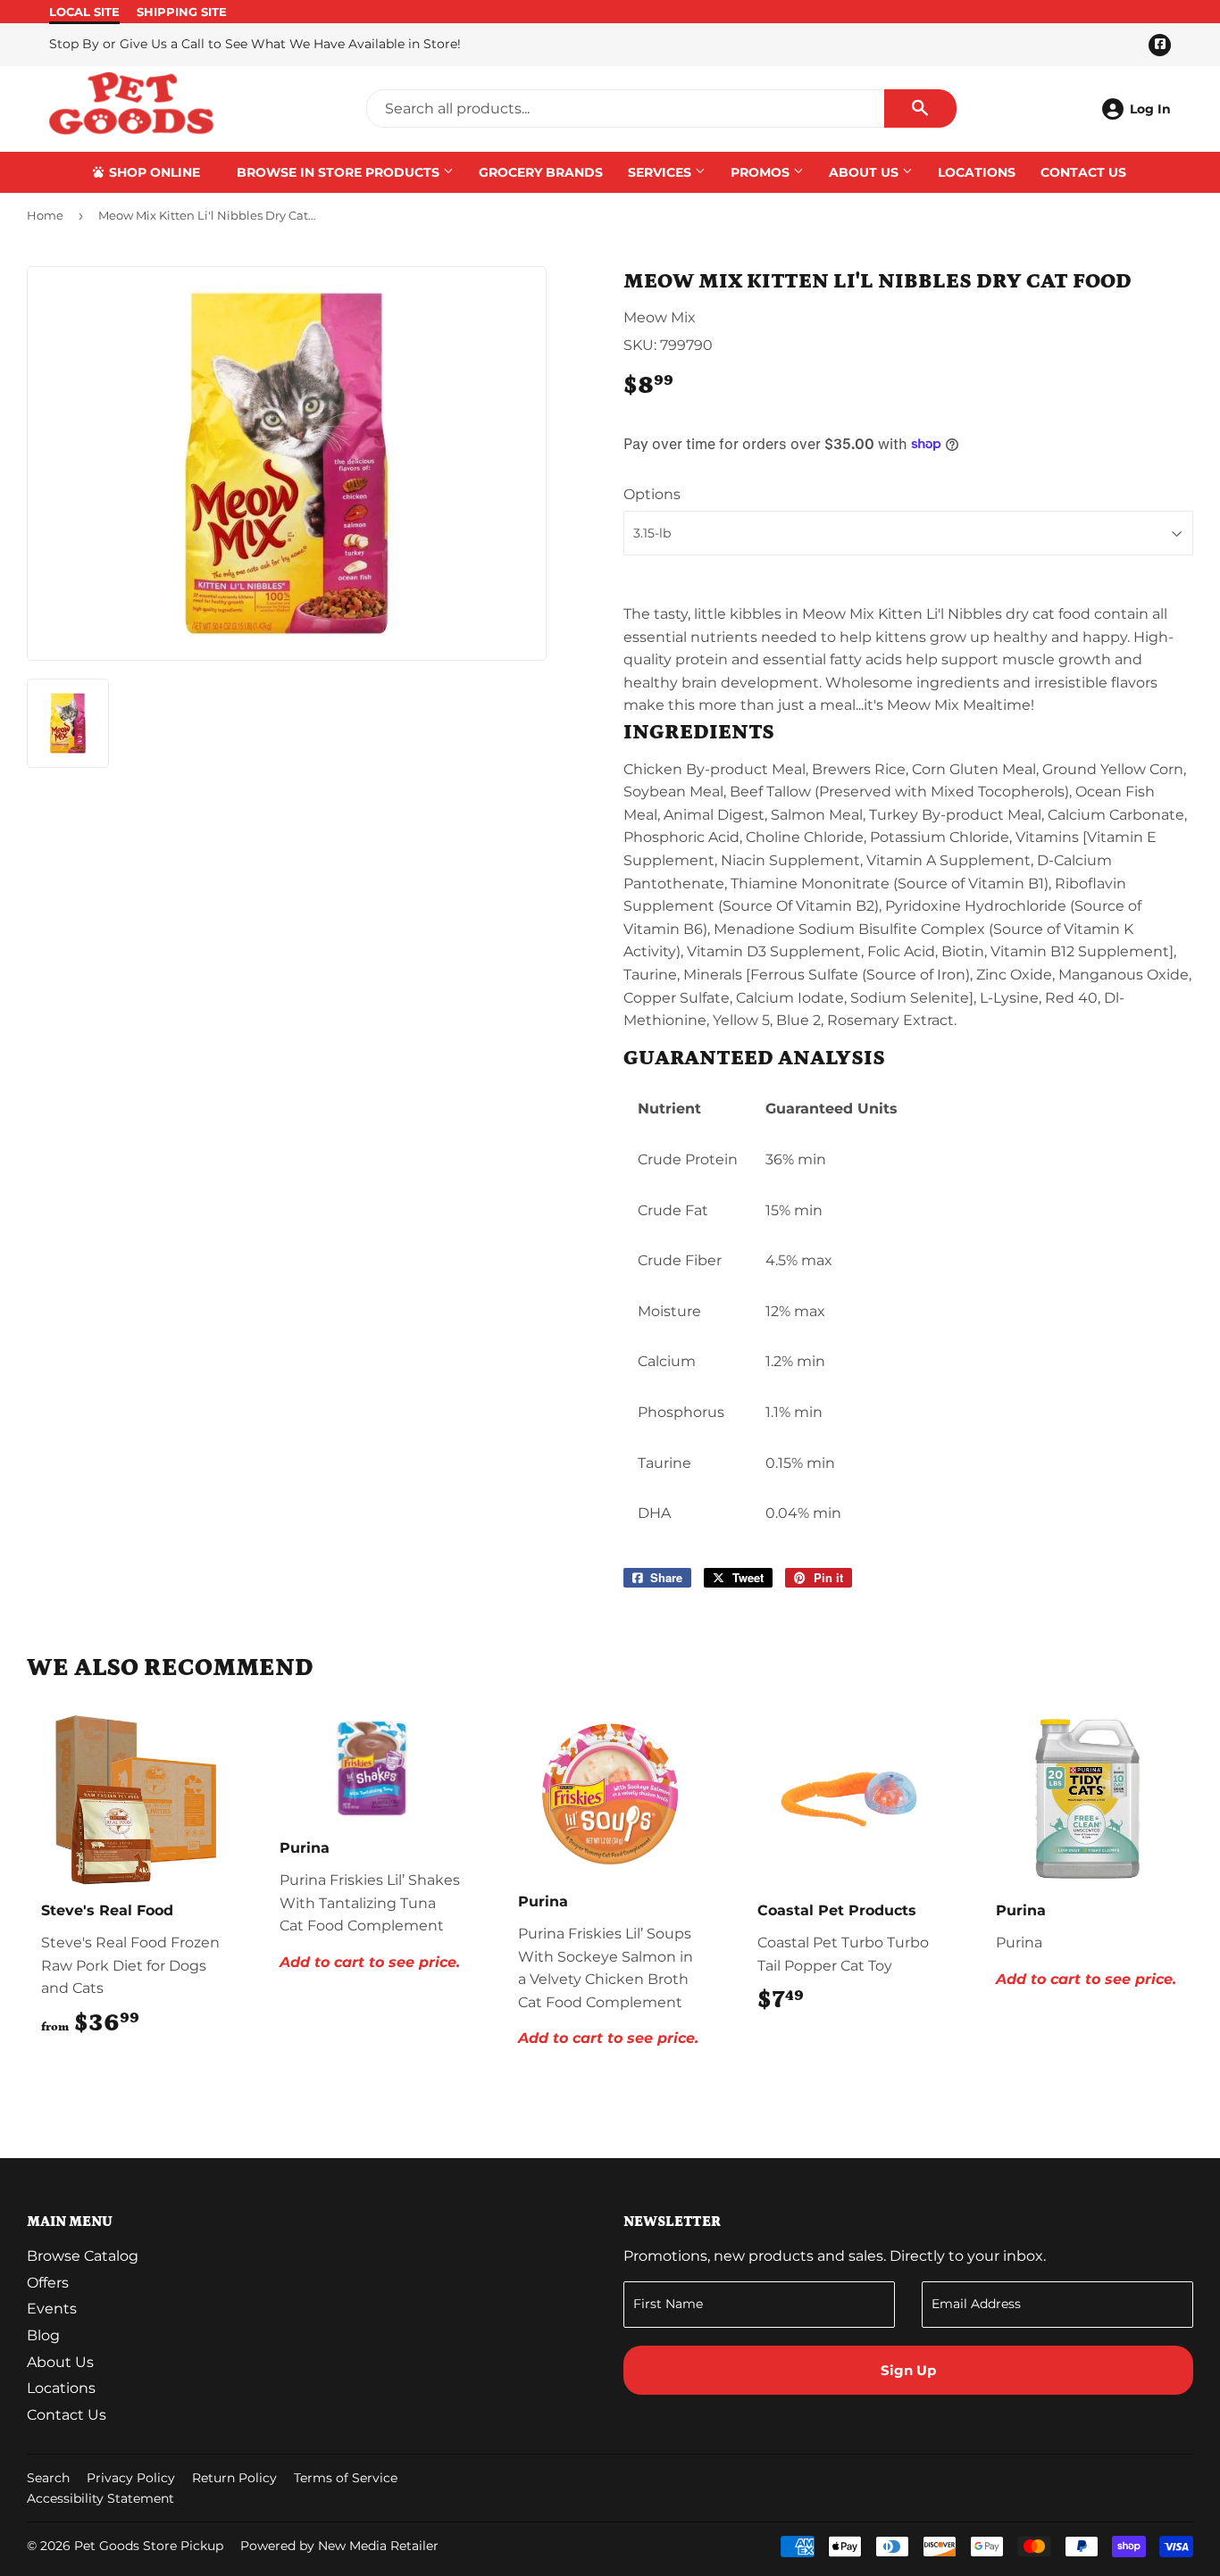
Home (45, 215)
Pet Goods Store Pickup (149, 2546)
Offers (48, 2283)
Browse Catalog (83, 2256)
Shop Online (153, 172)
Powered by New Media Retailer (339, 2546)
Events (52, 2309)
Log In (1150, 109)
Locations (977, 172)
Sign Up (908, 2370)
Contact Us (1083, 172)
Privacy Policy (131, 2478)
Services (661, 172)
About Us (865, 172)
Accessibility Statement (100, 2498)
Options (652, 494)
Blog (43, 2335)
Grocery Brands (541, 172)
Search (48, 2478)
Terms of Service (346, 2478)
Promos (762, 172)
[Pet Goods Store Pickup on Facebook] (1176, 2480)
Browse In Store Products (340, 172)
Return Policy (234, 2478)
